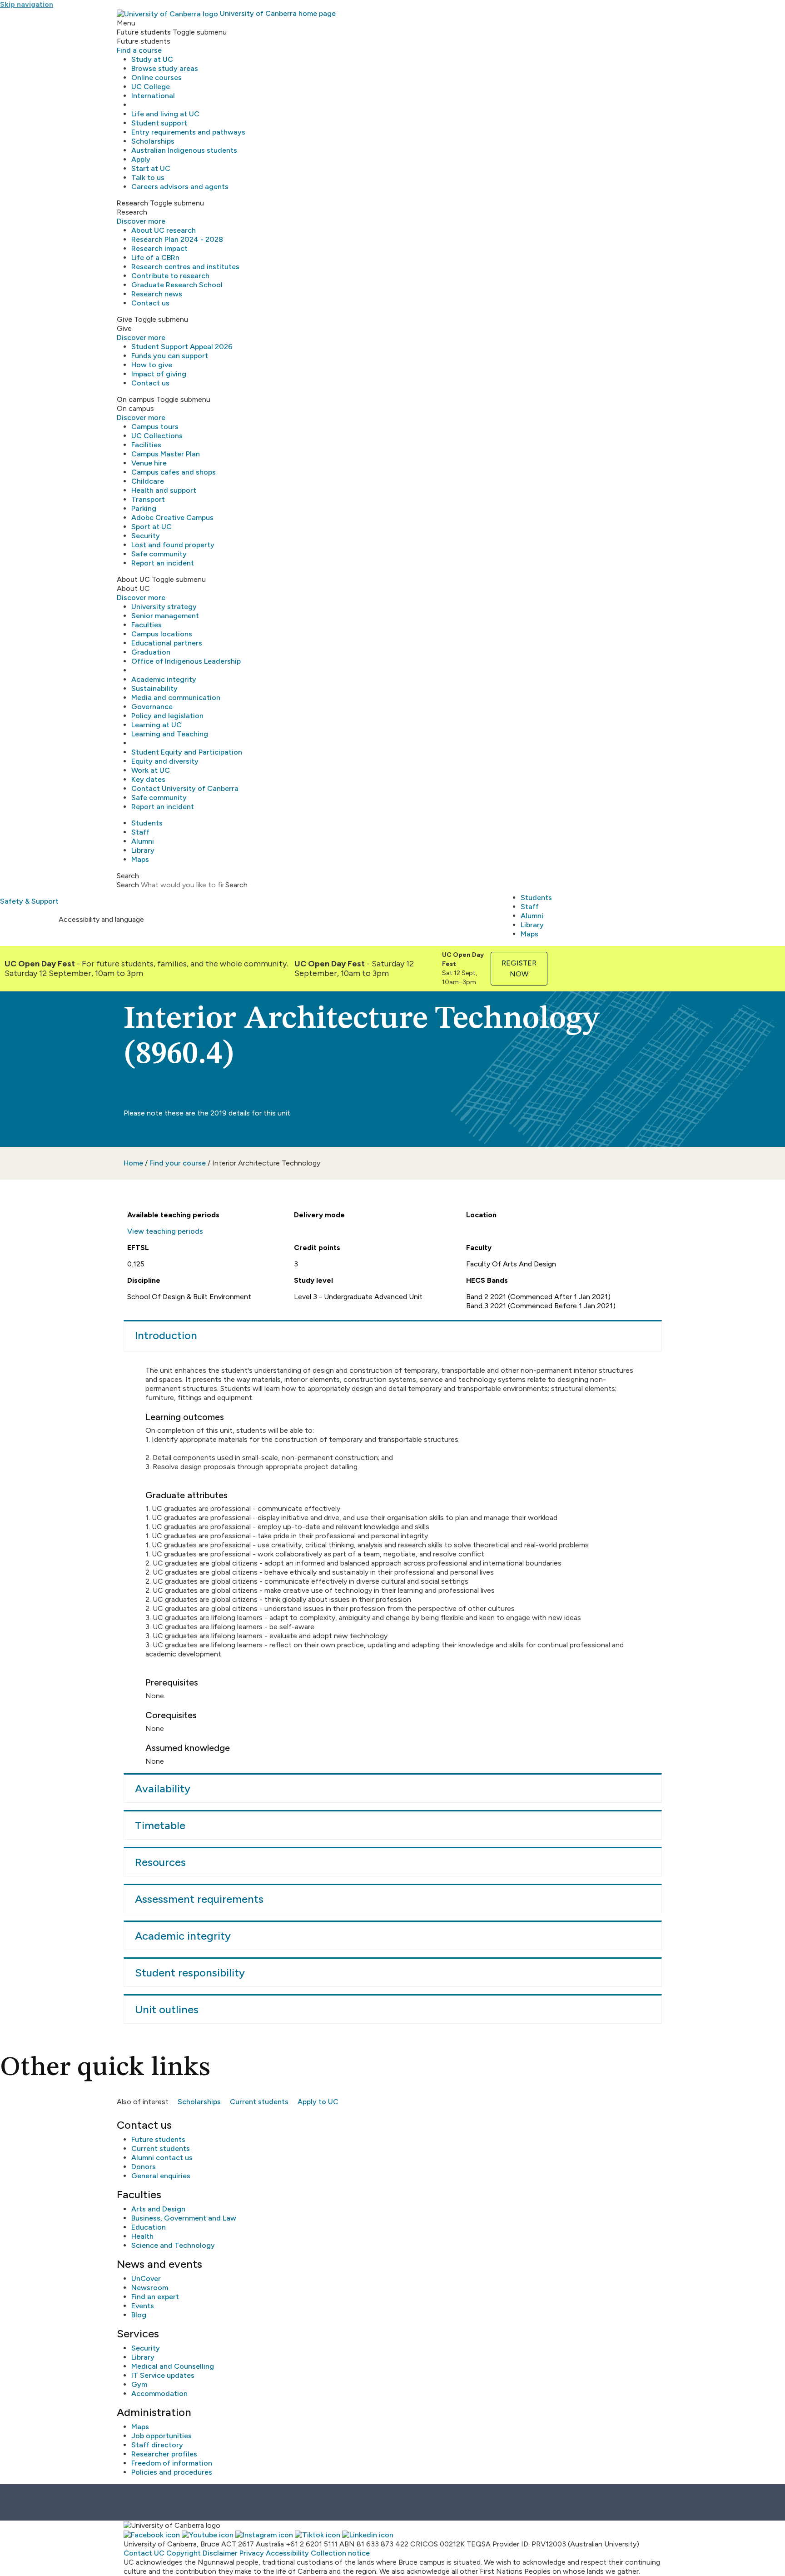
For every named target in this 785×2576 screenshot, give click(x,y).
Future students (158, 2139)
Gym (139, 2384)
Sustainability (154, 688)
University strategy (164, 607)
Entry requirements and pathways (188, 132)
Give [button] (124, 319)
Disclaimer (220, 2553)
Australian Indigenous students (184, 150)
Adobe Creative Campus (172, 518)
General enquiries (161, 2176)
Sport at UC (152, 527)
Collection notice (340, 2553)
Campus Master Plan (166, 454)
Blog (139, 2315)
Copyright (184, 2553)
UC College (151, 87)
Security (146, 536)
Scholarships (153, 141)
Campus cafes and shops (174, 472)
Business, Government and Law (184, 2218)
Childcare (148, 481)
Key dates (148, 779)
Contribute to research (170, 276)
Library (143, 850)
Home (133, 1163)
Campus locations (162, 634)
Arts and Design (158, 2209)
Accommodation (159, 2393)
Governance (152, 707)
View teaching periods (165, 1231)
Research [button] (132, 203)
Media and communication (176, 698)
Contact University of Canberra (185, 788)
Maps (140, 859)
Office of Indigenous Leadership (186, 661)
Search (128, 885)
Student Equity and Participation (187, 752)
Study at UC (152, 59)
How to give (152, 365)
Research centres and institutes (185, 267)
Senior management (165, 616)
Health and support (164, 490)
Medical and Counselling (173, 2366)
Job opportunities (161, 2436)
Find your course (178, 1163)
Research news (157, 294)
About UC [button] (133, 579)
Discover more (141, 221)
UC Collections (157, 436)
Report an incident (163, 563)
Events (143, 2306)
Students (147, 823)
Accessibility (287, 2553)
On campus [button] (136, 399)
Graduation (151, 652)
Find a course (139, 50)
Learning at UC (157, 725)
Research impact (159, 248)
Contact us (150, 303)
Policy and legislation (167, 716)
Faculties (147, 625)
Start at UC (151, 168)
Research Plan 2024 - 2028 (177, 239)
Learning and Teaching (170, 734)
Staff (140, 832)
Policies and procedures (172, 2472)
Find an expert (155, 2297)
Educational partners (167, 643)
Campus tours (155, 427)
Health (142, 2236)
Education (149, 2227)
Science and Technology (173, 2245)
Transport (148, 499)
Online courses (157, 78)
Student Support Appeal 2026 (182, 347)
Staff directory (157, 2445)
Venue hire (149, 463)
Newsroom (150, 2288)
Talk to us (148, 178)
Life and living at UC (165, 114)
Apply (141, 159)
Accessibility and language (101, 919)
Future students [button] (144, 32)
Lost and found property (173, 545)
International (153, 96)
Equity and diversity (165, 761)
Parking (144, 508)
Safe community (159, 554)
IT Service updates (163, 2375)
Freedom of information (172, 2463)
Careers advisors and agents (180, 187)
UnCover (146, 2278)
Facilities (146, 445)
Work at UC (151, 770)
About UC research (164, 230)
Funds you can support (170, 356)
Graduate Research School (177, 285)
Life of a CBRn (155, 258)
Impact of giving (159, 374)
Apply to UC (318, 2102)
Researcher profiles (164, 2454)
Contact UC (144, 2553)
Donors (144, 2167)
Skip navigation (27, 4)
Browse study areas (165, 68)
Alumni (143, 841)
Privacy (252, 2553)
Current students (259, 2102)
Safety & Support (29, 901)
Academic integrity (164, 679)
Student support (159, 123)
